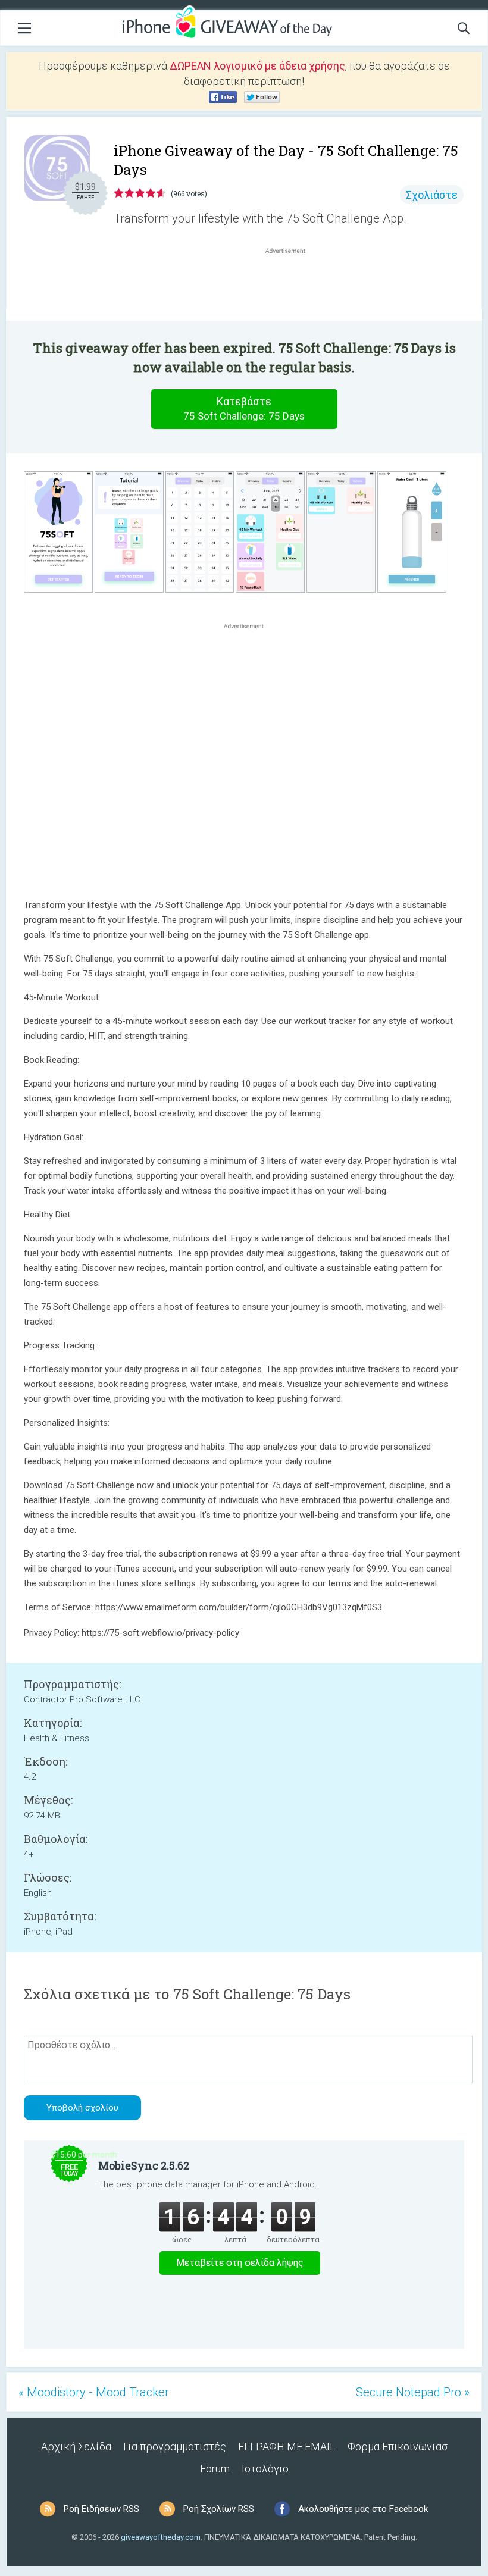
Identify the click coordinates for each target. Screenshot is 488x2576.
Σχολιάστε (432, 195)
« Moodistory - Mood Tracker (94, 2392)
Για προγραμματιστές (175, 2447)
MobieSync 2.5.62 (144, 2165)
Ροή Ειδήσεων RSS (101, 2509)
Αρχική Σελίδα (76, 2447)
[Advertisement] (292, 285)
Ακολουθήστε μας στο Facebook (363, 2509)
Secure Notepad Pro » (413, 2392)
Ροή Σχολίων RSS (219, 2509)
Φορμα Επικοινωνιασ (398, 2447)
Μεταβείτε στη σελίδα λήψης (240, 2263)
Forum (215, 2469)
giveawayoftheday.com (161, 2537)
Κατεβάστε (244, 409)
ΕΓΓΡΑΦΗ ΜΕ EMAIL (287, 2447)
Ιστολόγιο (265, 2469)
